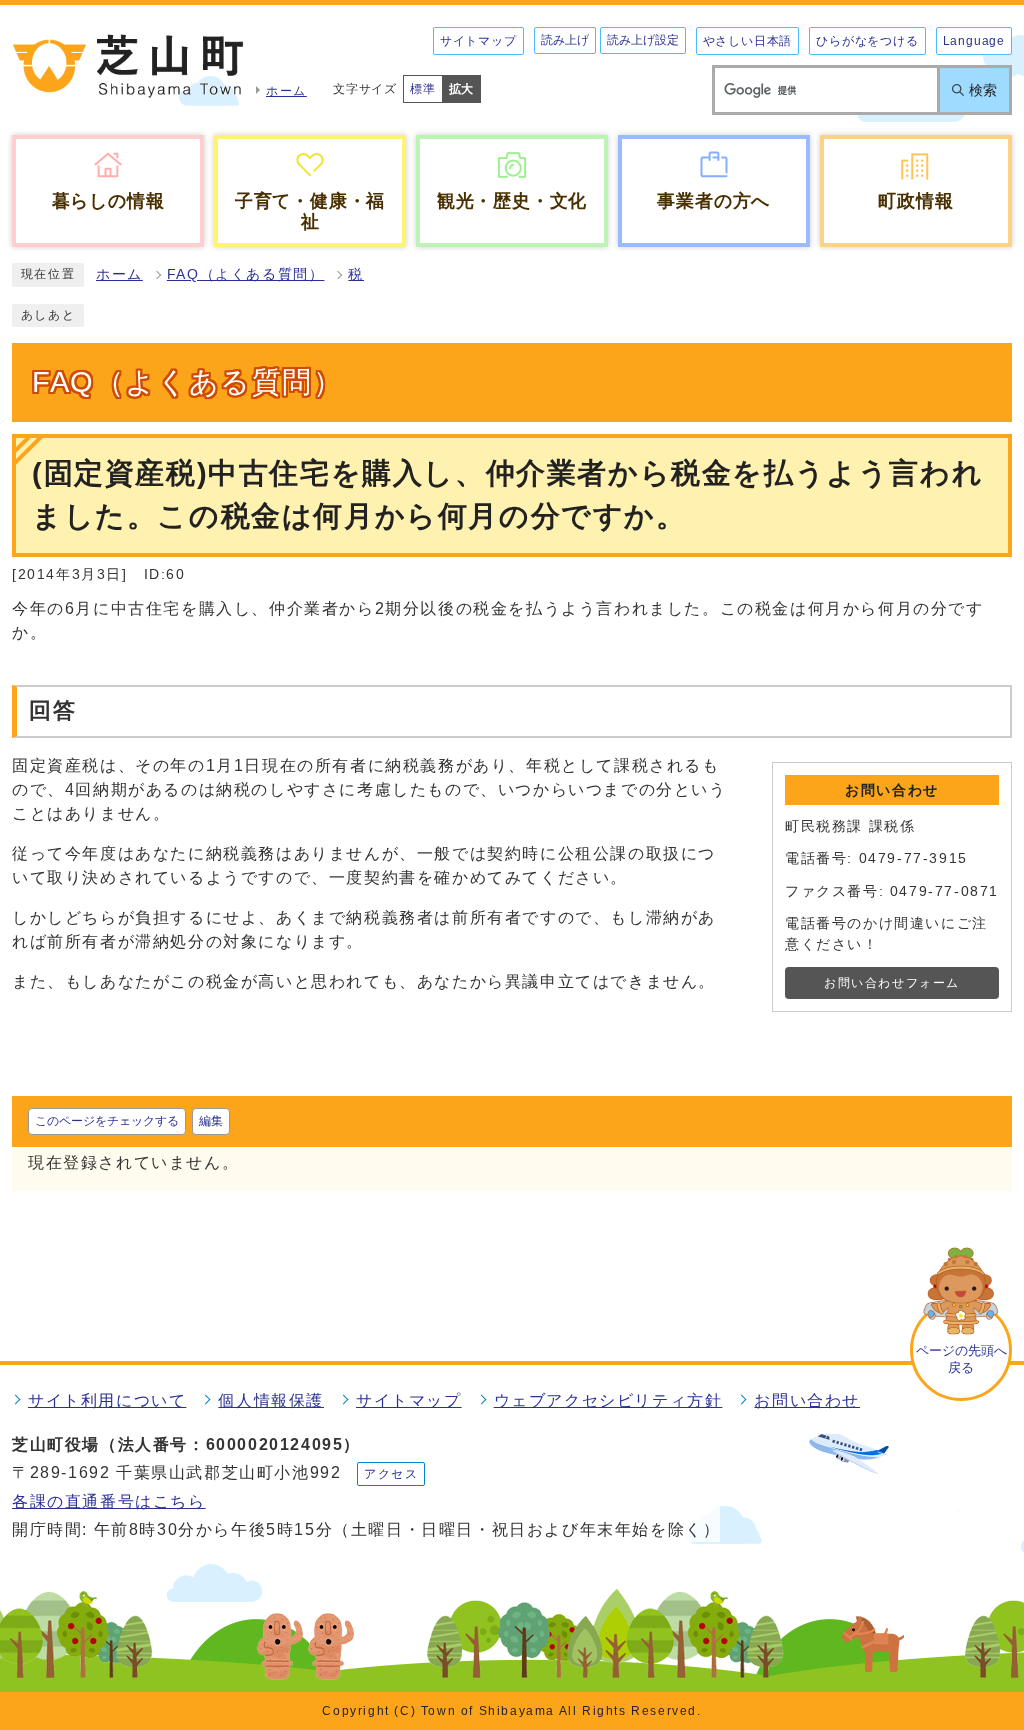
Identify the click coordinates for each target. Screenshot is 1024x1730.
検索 (983, 90)
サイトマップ (478, 41)
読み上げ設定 (643, 40)
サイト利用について (107, 1400)
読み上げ (565, 40)
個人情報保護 (271, 1400)
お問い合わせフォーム (892, 983)
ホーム (119, 274)
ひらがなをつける (867, 41)
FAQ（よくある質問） (246, 274)
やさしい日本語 (748, 41)
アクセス (391, 1474)
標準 (423, 89)
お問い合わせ (807, 1400)
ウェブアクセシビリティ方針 (608, 1400)
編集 (211, 1121)
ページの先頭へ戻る (961, 1359)
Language (974, 41)
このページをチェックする (107, 1121)
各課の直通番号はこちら (109, 1501)
